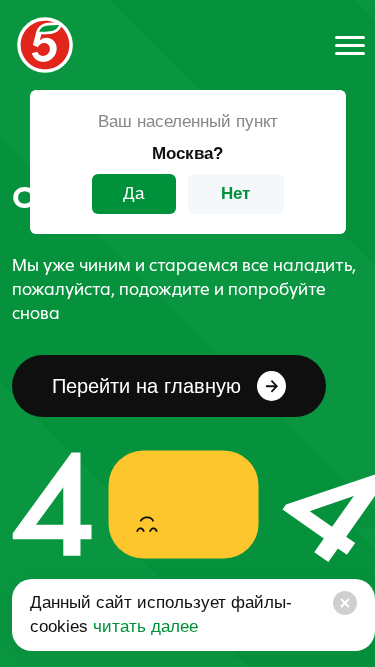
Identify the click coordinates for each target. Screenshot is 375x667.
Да (133, 193)
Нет (235, 193)
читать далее (143, 626)
